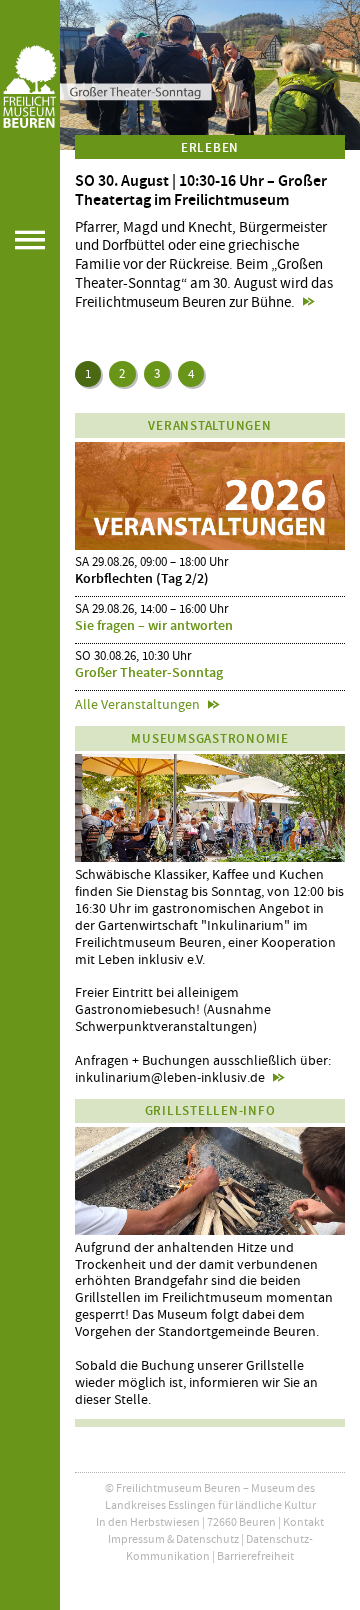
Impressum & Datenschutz (173, 1539)
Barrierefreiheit (255, 1556)
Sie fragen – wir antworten (154, 625)
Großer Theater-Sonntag (149, 672)
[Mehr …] (210, 75)
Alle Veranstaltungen (137, 704)
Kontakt (303, 1522)
